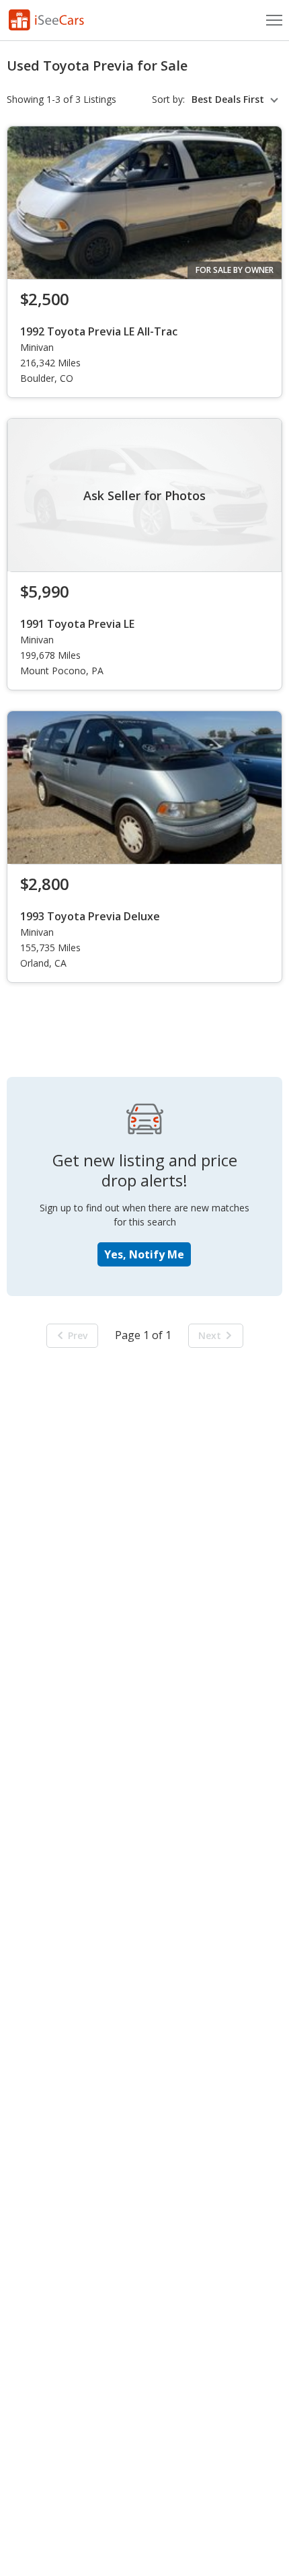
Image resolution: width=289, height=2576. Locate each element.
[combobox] (237, 99)
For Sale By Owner (235, 270)
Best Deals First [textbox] (228, 99)
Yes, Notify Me (144, 1254)
